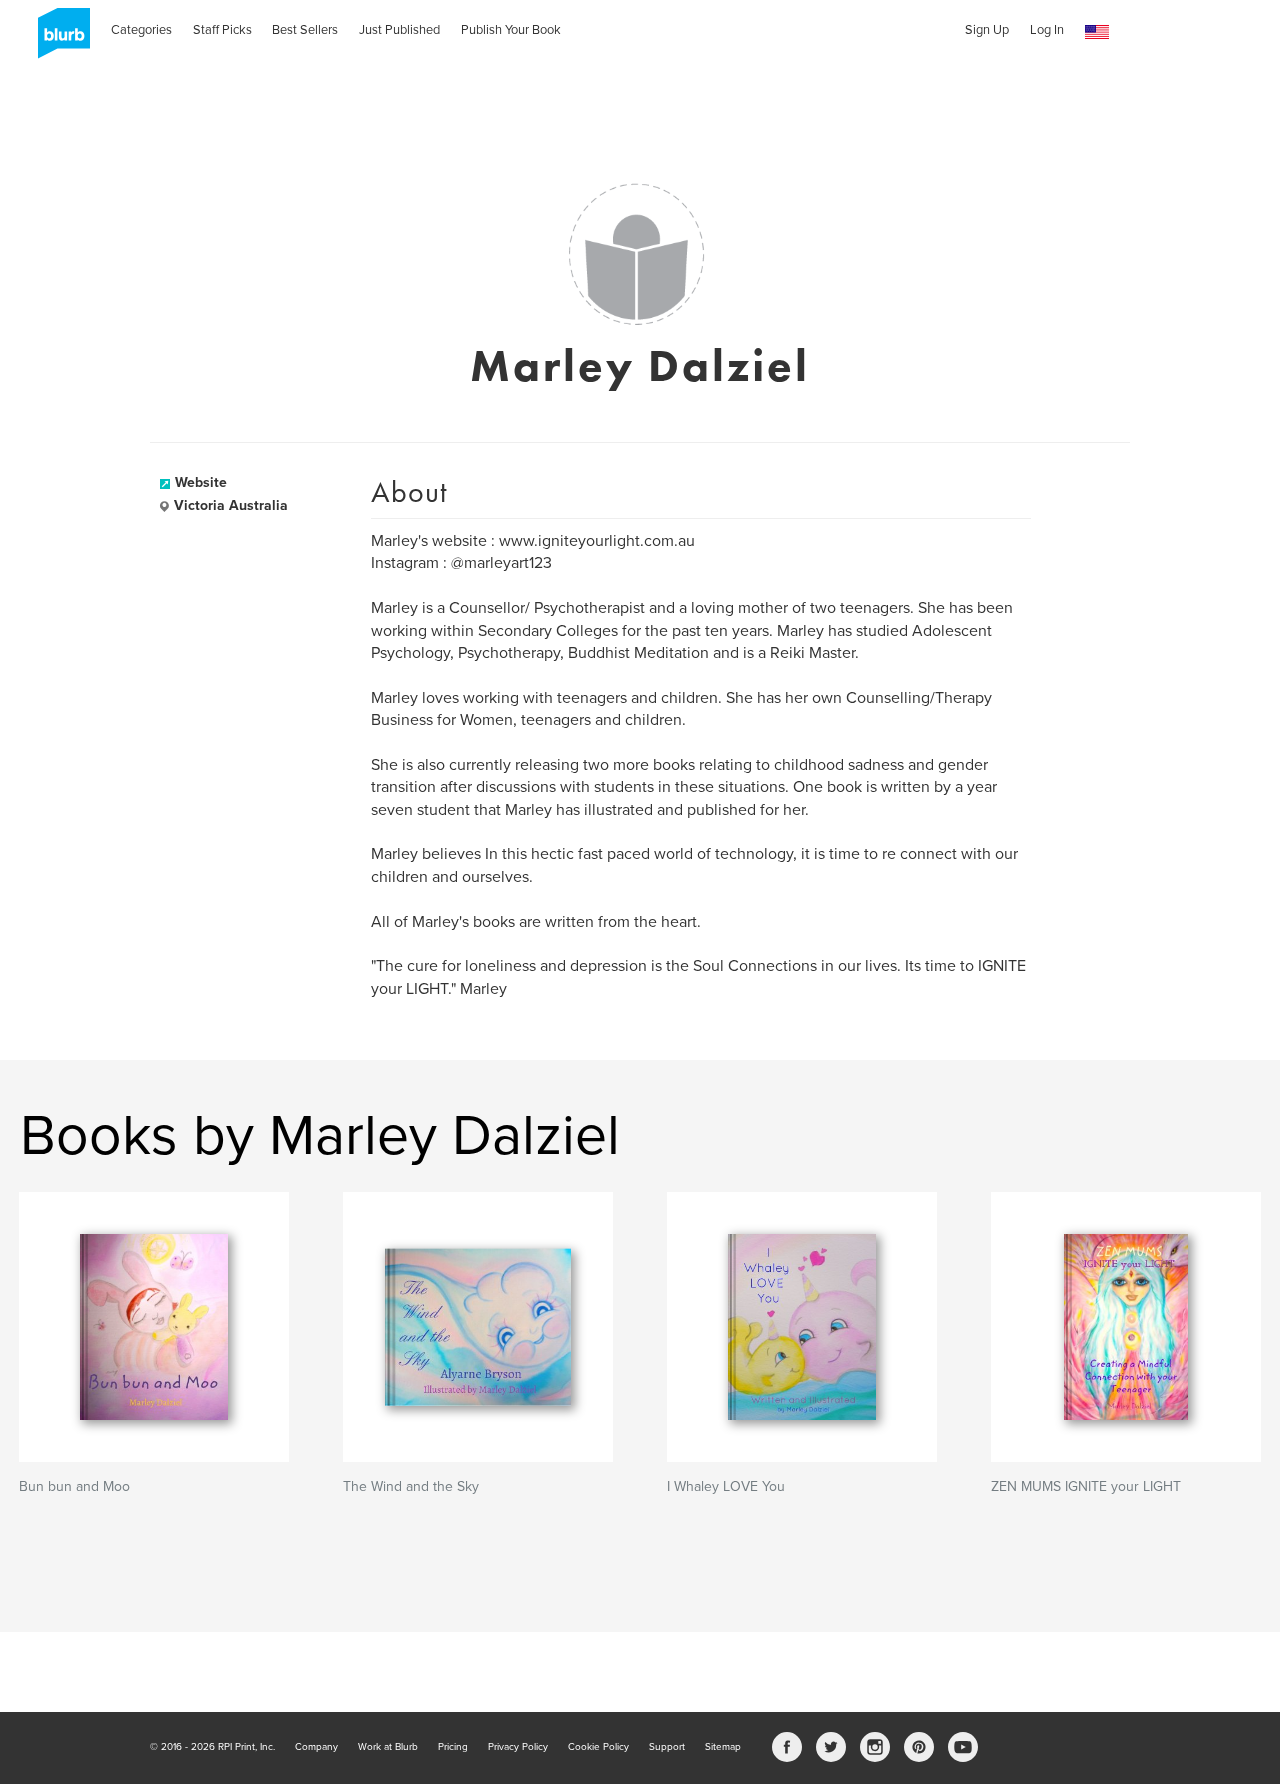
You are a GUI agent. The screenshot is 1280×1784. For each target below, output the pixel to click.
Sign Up (987, 30)
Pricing (453, 1747)
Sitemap (723, 1747)
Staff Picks (222, 30)
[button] (1097, 32)
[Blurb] (58, 40)
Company (316, 1747)
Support (667, 1747)
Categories (141, 30)
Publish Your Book (511, 30)
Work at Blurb (388, 1747)
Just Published (399, 30)
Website (201, 482)
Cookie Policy (598, 1747)
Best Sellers (305, 30)
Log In (1047, 30)
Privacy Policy (518, 1747)
